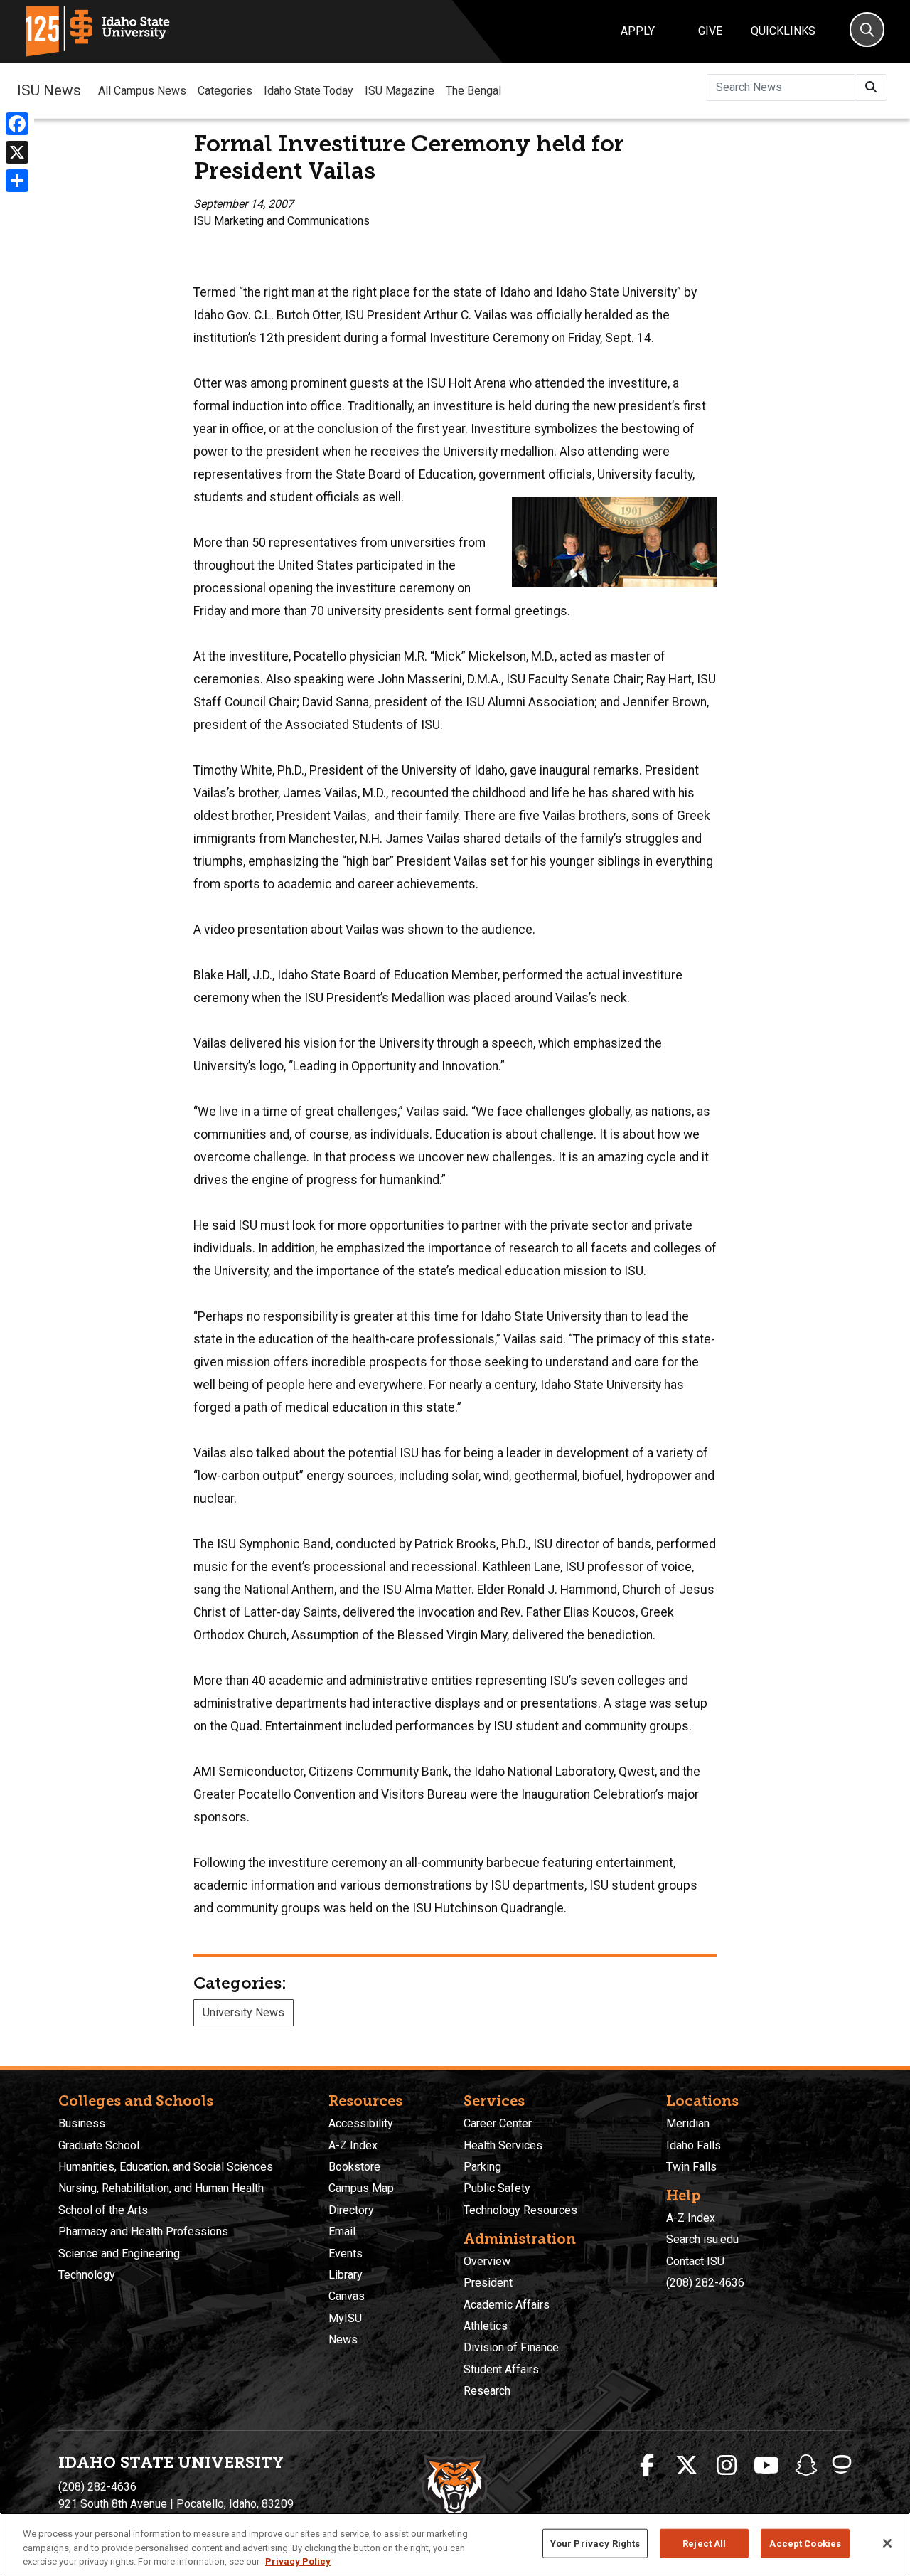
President (488, 2283)
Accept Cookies (805, 2543)
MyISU (345, 2318)
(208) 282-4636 (705, 2283)
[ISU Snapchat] (806, 2466)
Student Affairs (501, 2369)
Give (710, 31)
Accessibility (361, 2123)
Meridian (688, 2123)
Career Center (498, 2123)
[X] (17, 152)
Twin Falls (691, 2167)
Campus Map (361, 2188)
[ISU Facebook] (647, 2466)
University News (243, 2012)
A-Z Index (353, 2145)
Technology (87, 2275)
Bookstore (354, 2167)
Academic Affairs (507, 2305)
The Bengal (473, 91)
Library (346, 2275)
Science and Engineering (119, 2253)
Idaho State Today (309, 91)
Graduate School (99, 2145)
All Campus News (142, 91)
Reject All (704, 2543)
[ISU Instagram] (727, 2466)
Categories (225, 91)
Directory (351, 2210)
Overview (487, 2261)
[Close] (887, 2543)
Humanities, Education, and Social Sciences (166, 2167)
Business (82, 2123)
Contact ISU (695, 2261)
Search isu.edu (702, 2239)
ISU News (49, 90)
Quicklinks (783, 31)
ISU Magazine (400, 91)
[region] (455, 2544)
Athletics (486, 2326)
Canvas (347, 2296)
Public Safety (497, 2188)
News (343, 2340)
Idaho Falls (694, 2145)
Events (346, 2253)
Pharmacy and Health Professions (143, 2231)
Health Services (503, 2145)
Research (487, 2391)
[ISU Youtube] (766, 2466)
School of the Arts (103, 2210)
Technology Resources (520, 2210)
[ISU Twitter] (687, 2466)
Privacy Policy (298, 2561)
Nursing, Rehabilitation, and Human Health (161, 2188)
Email (342, 2231)
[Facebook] (17, 124)
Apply (638, 31)
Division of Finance (511, 2347)
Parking (482, 2167)
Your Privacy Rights (595, 2543)
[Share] (17, 181)
